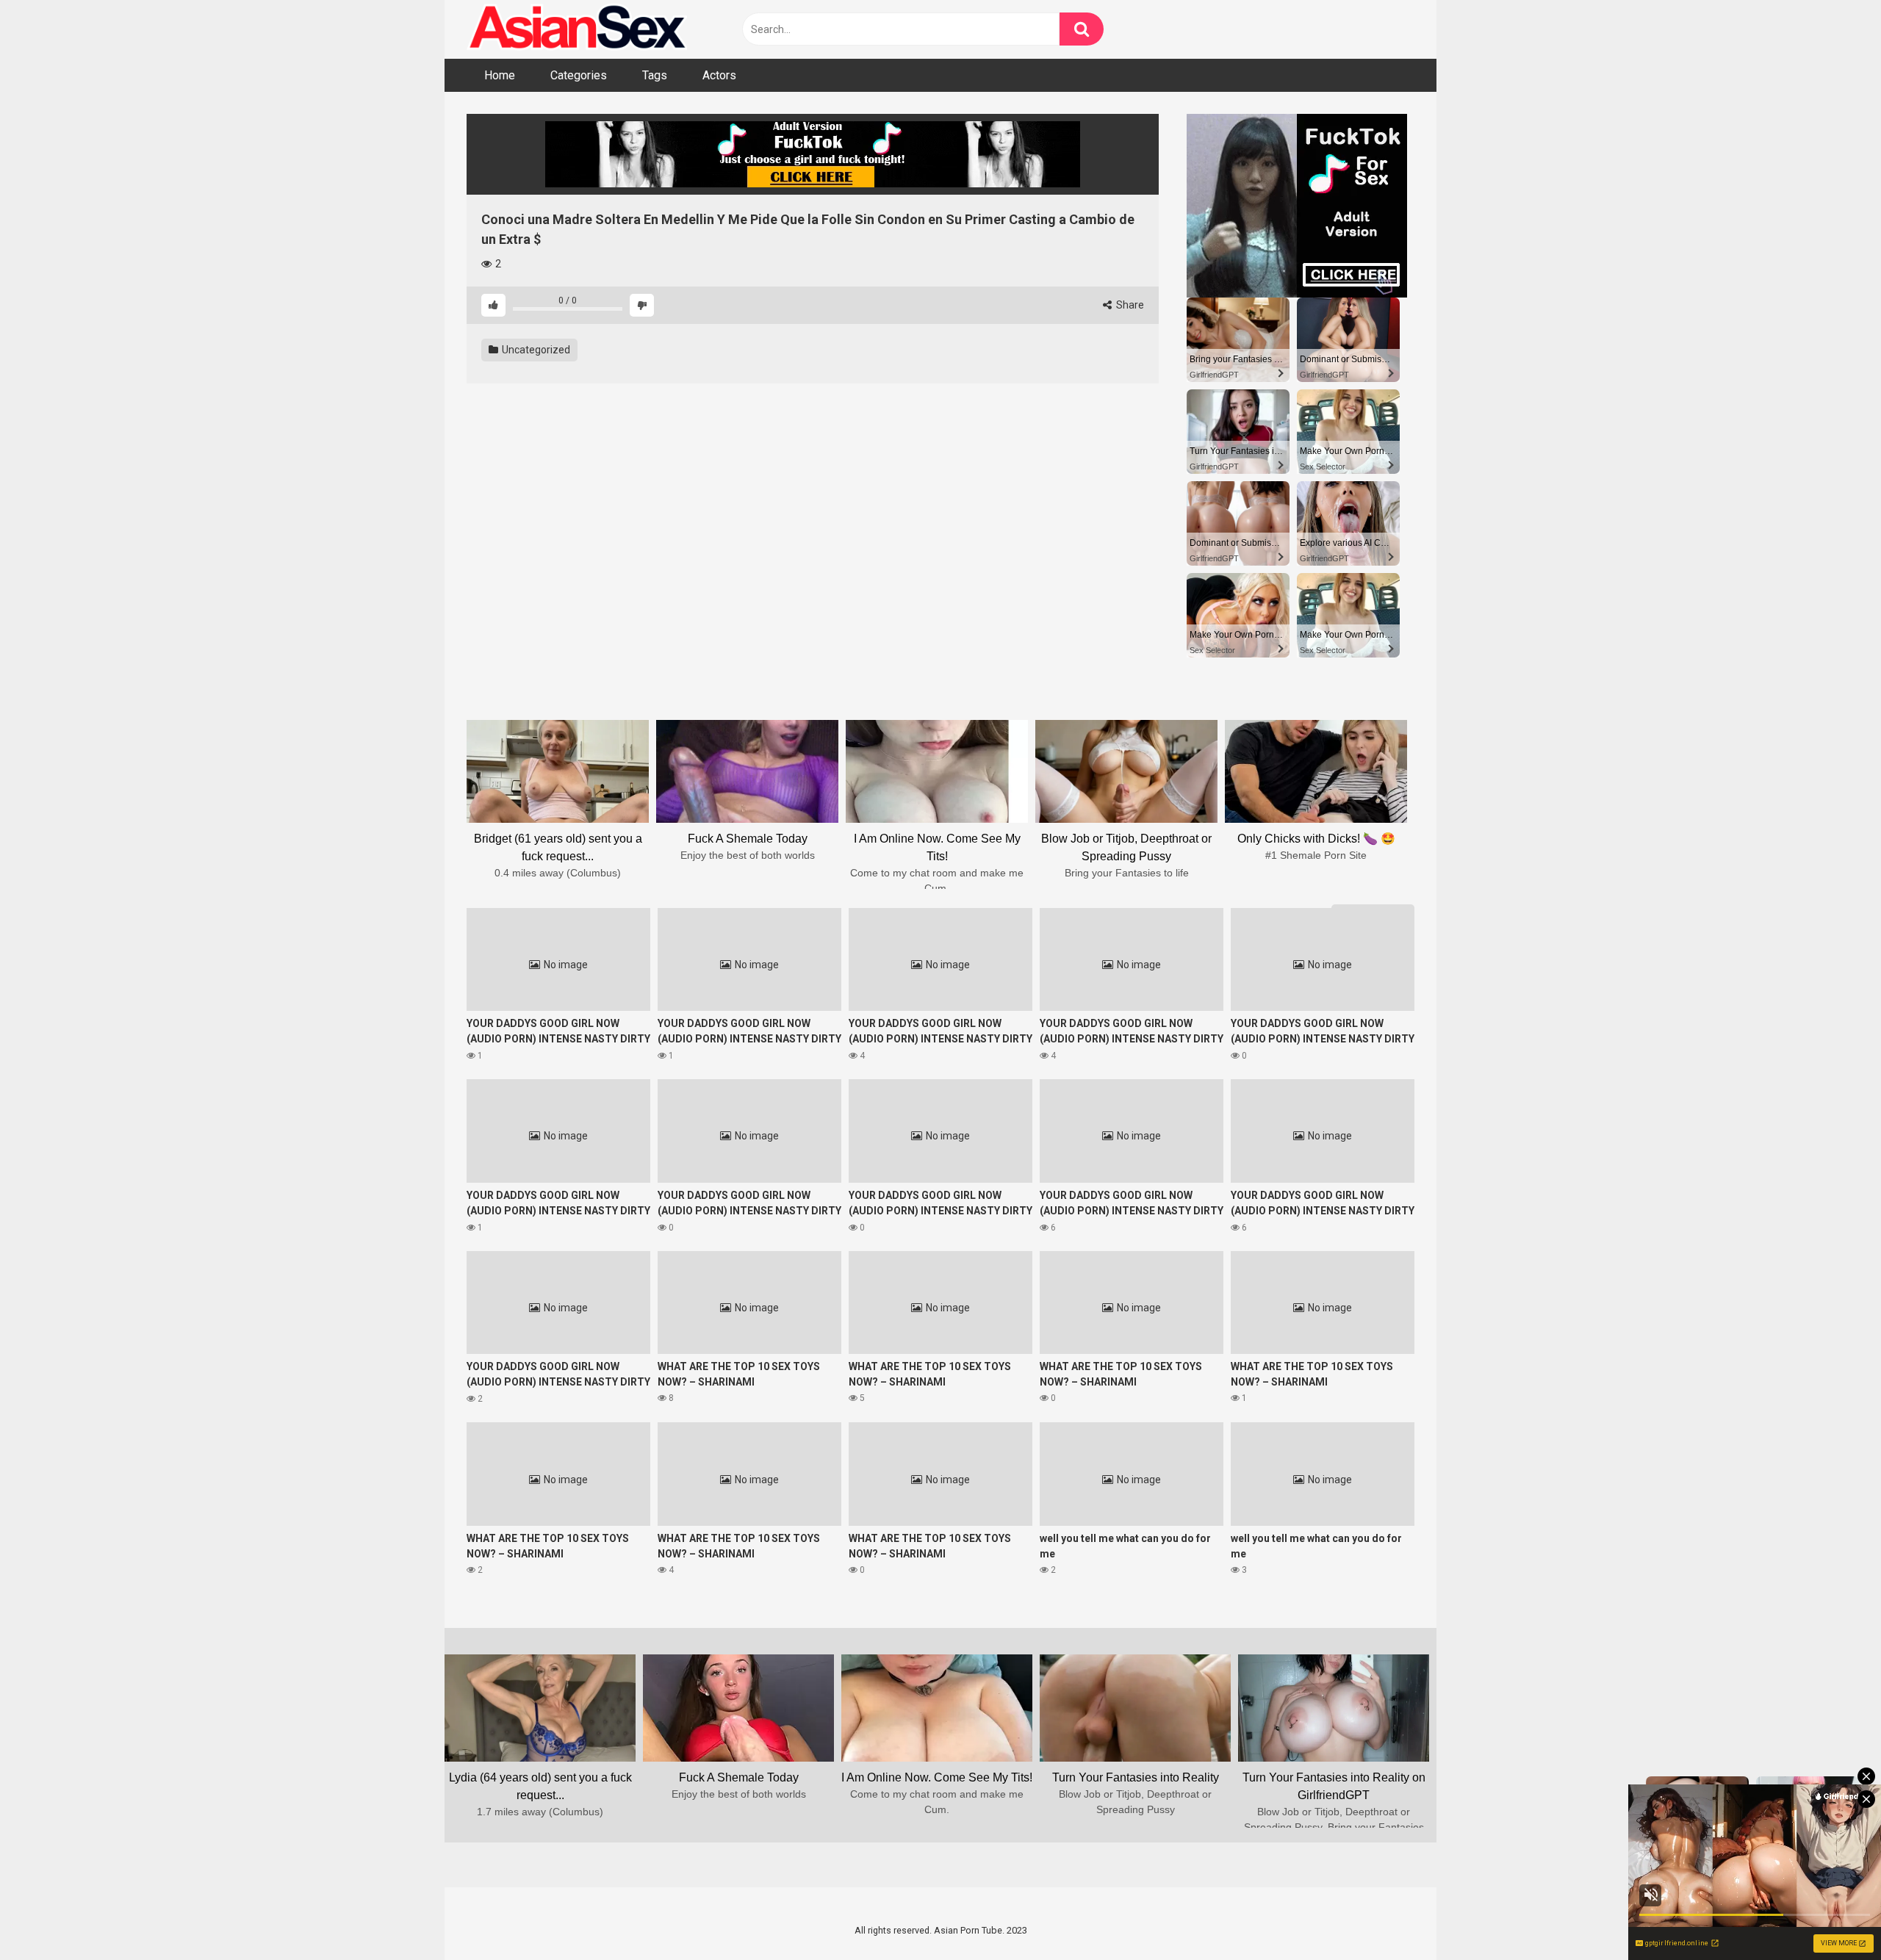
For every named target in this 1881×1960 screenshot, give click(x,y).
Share (1129, 305)
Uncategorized (535, 350)
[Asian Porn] (577, 29)
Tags (655, 75)
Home (500, 75)
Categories (579, 75)
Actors (719, 75)
